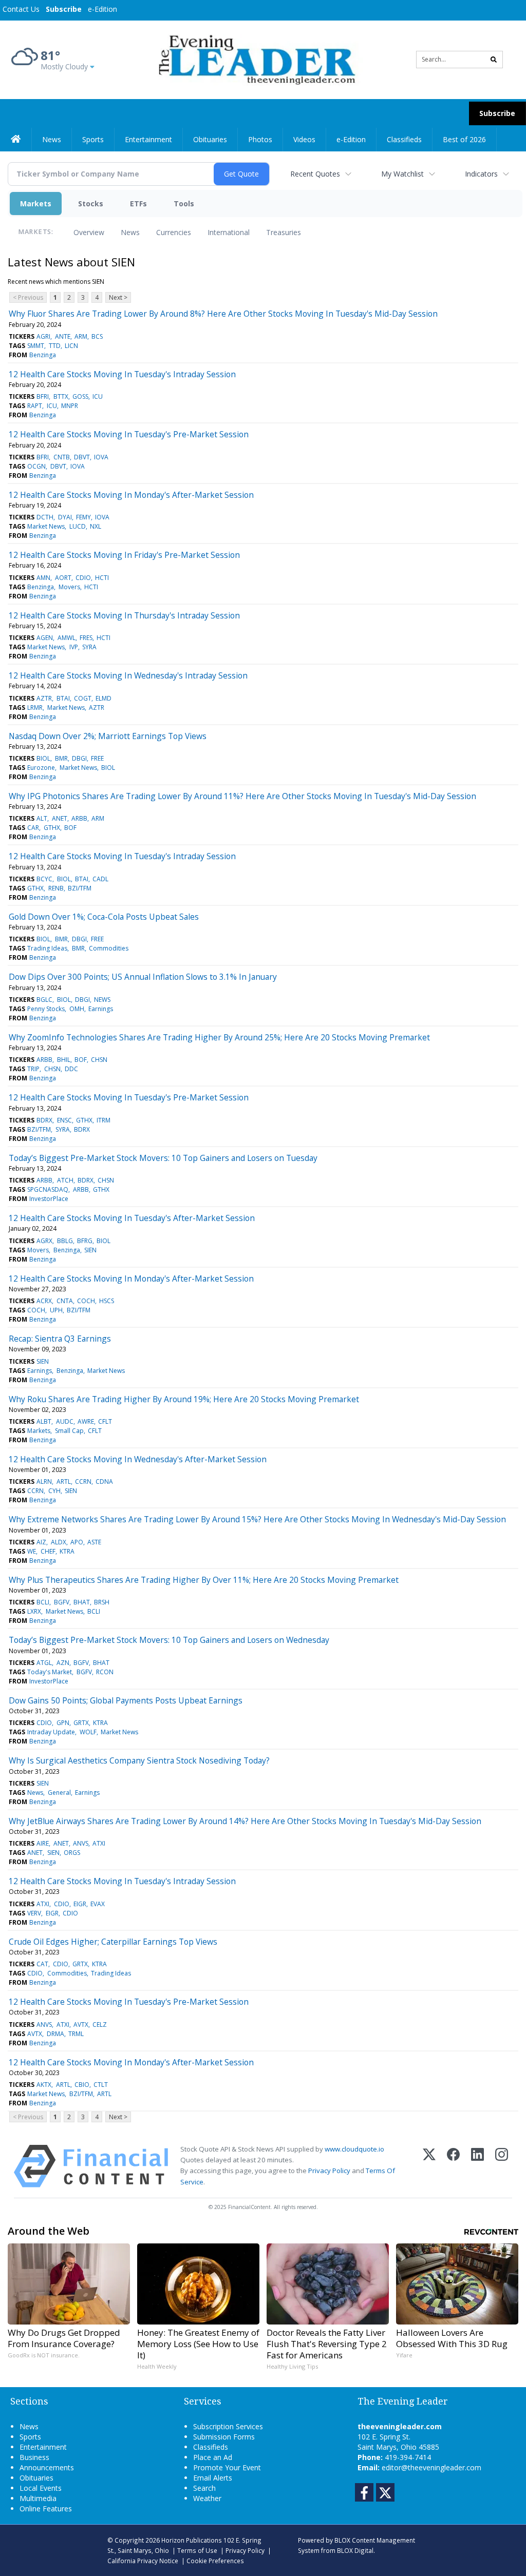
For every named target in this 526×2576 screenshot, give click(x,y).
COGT (83, 698)
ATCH (65, 1180)
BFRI (43, 396)
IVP (74, 647)
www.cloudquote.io (354, 2149)
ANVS (81, 1843)
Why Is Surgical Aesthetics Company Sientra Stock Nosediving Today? (139, 1760)
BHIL (64, 1060)
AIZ (41, 1542)
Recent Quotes (315, 174)
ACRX (44, 1301)
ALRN (44, 1481)
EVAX (98, 1904)
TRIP (33, 1069)
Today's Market (50, 1672)
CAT (42, 1964)
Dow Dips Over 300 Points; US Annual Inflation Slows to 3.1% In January (143, 977)
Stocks (91, 204)
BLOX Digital (355, 2550)
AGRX (44, 1241)
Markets (36, 204)
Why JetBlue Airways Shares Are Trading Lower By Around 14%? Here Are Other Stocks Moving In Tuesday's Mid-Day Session (245, 1821)
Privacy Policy (329, 2171)
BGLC (44, 1000)
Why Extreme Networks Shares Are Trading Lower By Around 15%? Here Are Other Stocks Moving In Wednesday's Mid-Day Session (257, 1519)
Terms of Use (197, 2550)
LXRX (34, 1611)
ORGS (72, 1853)
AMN (43, 578)
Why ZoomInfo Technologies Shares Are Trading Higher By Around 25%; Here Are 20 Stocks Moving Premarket (219, 1037)
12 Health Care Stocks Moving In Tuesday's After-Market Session (132, 1218)
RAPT (35, 406)
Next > (118, 297)
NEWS (102, 1000)
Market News (46, 526)
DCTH (45, 517)
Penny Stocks (46, 1009)
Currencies (174, 232)
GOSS (80, 396)
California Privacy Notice (143, 2561)
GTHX (52, 828)
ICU (98, 396)
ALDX (59, 1542)
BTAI (63, 698)
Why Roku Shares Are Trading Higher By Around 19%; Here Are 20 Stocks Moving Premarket (184, 1399)
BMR (61, 758)
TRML (76, 2034)
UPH (56, 1310)
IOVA (101, 457)
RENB (56, 888)
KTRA (67, 1551)
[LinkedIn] (477, 2166)
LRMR (35, 708)
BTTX (61, 396)
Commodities (109, 948)
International (229, 232)
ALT (42, 818)
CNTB (62, 457)
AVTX (81, 2025)
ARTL (64, 1481)
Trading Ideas (47, 948)
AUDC (65, 1421)
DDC (71, 1069)
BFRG (85, 1241)
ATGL (44, 1663)
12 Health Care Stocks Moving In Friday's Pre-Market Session (124, 555)
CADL (100, 879)
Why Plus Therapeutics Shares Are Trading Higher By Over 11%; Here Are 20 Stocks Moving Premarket (204, 1580)
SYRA (89, 647)
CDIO (83, 578)
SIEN (90, 1250)
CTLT (101, 2085)
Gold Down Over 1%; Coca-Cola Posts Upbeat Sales (104, 917)
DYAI (65, 517)
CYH (54, 1491)
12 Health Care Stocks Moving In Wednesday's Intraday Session (128, 675)
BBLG (65, 1241)
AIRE (43, 1843)
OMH (77, 1009)
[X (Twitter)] (429, 2166)
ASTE (94, 1542)
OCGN (36, 466)
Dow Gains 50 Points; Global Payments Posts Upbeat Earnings (126, 1700)
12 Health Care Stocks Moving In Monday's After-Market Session (131, 495)
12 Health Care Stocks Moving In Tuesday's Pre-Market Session (129, 434)
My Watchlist (402, 174)
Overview (89, 232)
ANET (60, 818)
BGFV (62, 1602)
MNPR (70, 406)
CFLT (105, 1421)
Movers (69, 587)
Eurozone (41, 768)
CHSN (99, 1060)
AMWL (67, 638)
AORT (63, 578)
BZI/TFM (80, 888)
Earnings (101, 1009)
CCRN (83, 1481)
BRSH (102, 1602)
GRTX (81, 1723)
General (59, 1793)
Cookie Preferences (215, 2561)
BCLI (43, 1602)
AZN (63, 1663)
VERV (34, 1913)
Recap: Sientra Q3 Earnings (60, 1339)
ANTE (63, 336)
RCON (105, 1672)
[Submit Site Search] (494, 60)
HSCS (107, 1301)
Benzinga (43, 355)
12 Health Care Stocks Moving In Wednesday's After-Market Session (138, 1459)
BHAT (82, 1602)
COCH (86, 1301)
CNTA (65, 1301)
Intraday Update (51, 1732)
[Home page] (255, 59)
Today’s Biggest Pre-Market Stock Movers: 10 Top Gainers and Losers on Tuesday (163, 1158)
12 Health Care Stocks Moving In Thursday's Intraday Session (124, 615)
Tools (184, 204)
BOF (70, 828)
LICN (71, 346)
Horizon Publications (192, 2540)
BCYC (44, 879)
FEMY (83, 517)
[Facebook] (453, 2166)
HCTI (102, 578)
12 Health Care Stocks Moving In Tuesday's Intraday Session (122, 374)
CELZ (100, 2025)
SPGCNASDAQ (48, 1189)
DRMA (55, 2034)
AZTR (44, 698)
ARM (81, 336)
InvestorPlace (49, 1199)
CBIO (82, 2085)
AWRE (86, 1421)
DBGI (79, 758)
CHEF (48, 1551)
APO (77, 1542)
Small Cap (69, 1431)
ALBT (44, 1421)
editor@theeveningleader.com (431, 2467)
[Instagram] (502, 2166)
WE (32, 1551)
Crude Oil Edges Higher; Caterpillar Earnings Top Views (113, 1942)
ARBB (79, 818)
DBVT (82, 457)
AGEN (45, 638)
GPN (63, 1723)
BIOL (43, 758)
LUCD (78, 526)
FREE (97, 758)
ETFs (138, 204)
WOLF (88, 1732)
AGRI (43, 336)
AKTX (44, 2085)
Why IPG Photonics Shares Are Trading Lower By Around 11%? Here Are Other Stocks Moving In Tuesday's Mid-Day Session (242, 796)
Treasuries (284, 232)
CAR (33, 828)
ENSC (64, 1120)
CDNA (104, 1481)
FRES (86, 638)
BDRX (44, 1120)
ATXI (99, 1843)
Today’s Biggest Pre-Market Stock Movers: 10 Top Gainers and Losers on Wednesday (169, 1640)
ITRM (104, 1120)
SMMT (36, 346)
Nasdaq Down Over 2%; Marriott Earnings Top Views (108, 736)
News (130, 232)
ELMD (104, 698)
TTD (55, 346)
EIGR (80, 1904)
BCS (97, 336)
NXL (96, 526)
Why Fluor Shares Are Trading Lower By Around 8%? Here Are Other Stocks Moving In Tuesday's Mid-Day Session (223, 314)
